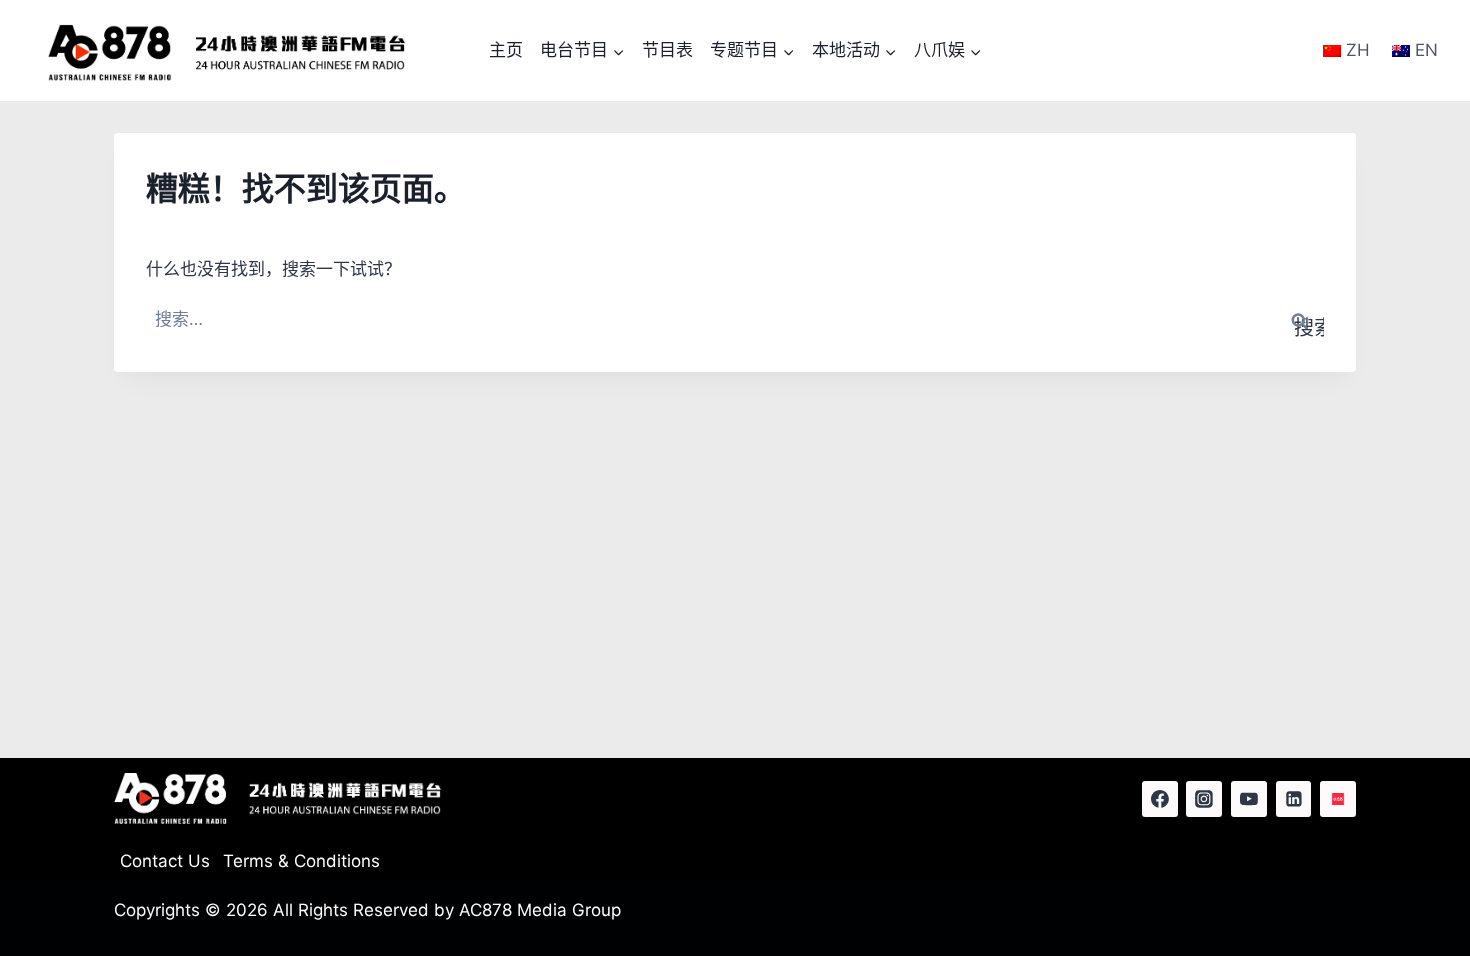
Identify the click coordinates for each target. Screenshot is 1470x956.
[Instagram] (1204, 799)
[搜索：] (735, 319)
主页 (506, 50)
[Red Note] (1338, 799)
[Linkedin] (1294, 799)
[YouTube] (1249, 799)
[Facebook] (1160, 799)
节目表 (667, 50)
